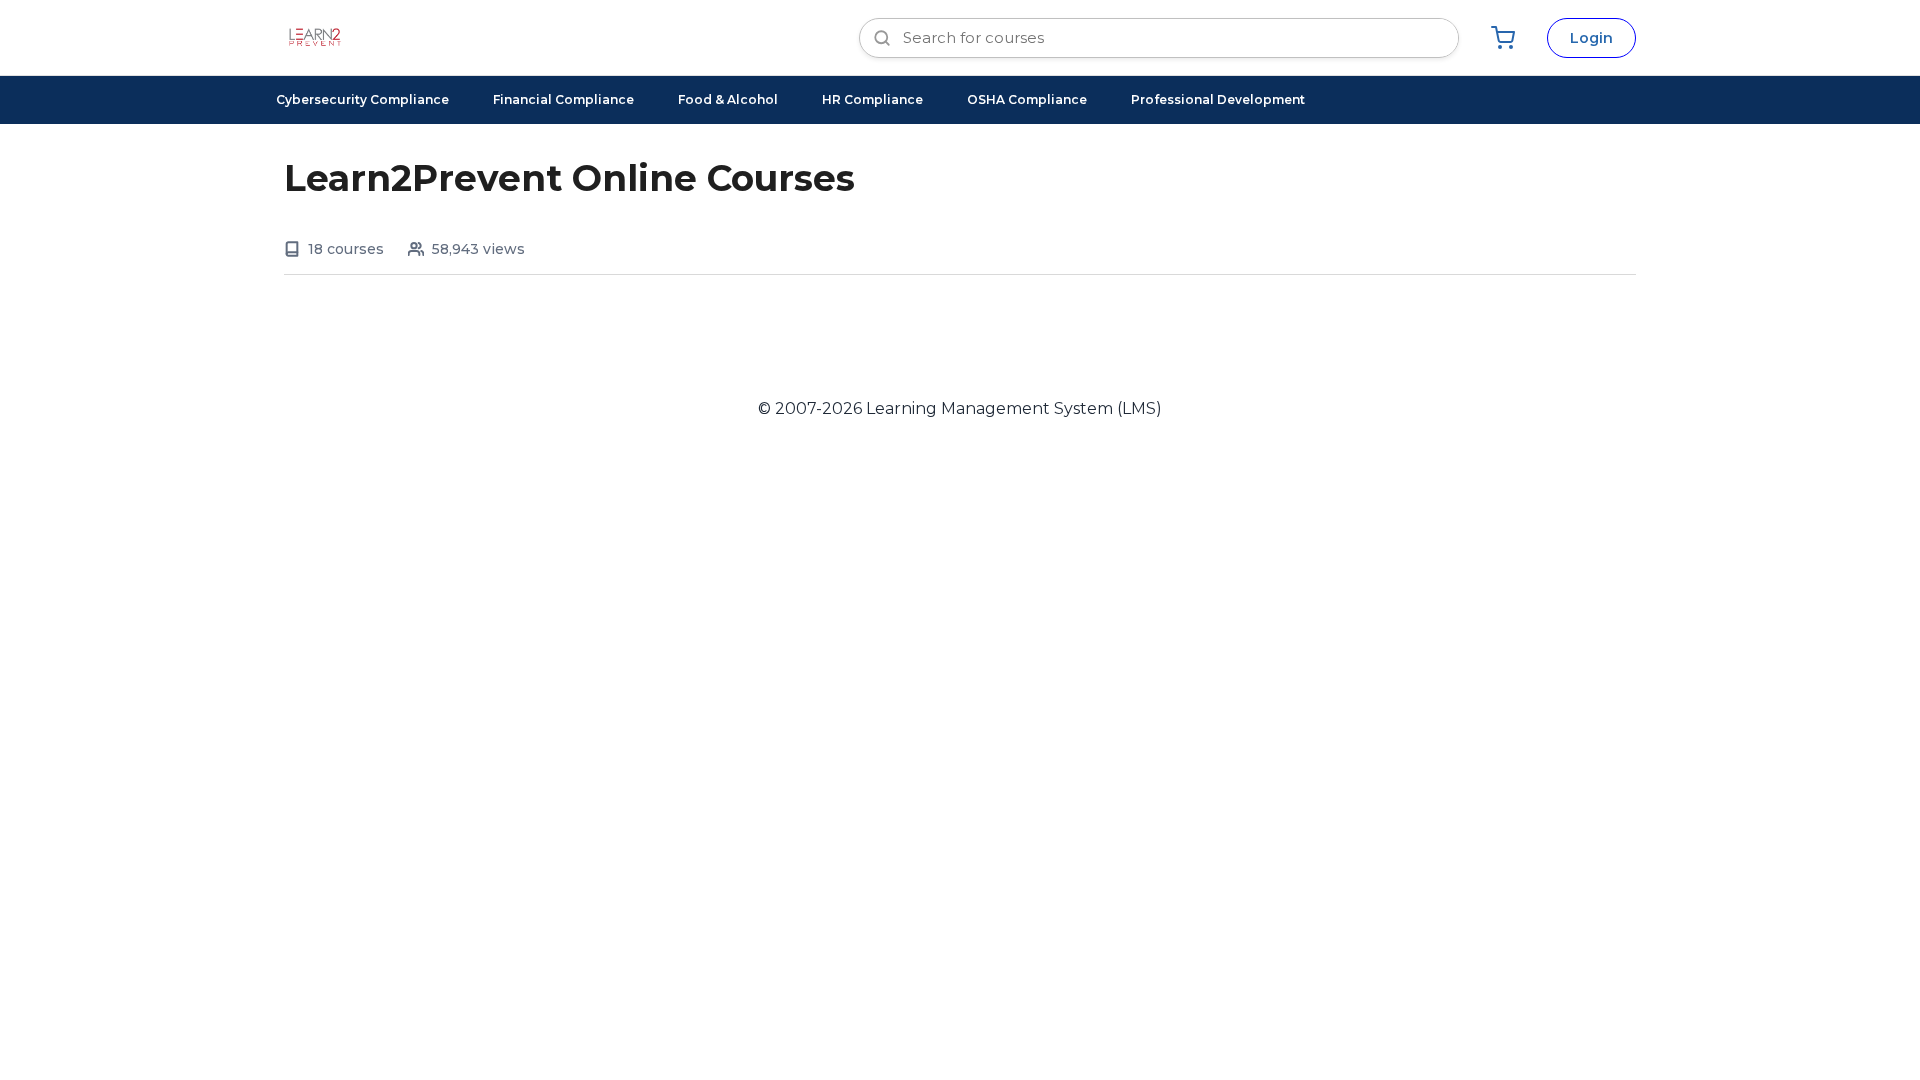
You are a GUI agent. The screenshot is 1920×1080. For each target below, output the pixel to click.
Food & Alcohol (728, 99)
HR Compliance (872, 99)
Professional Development (1218, 99)
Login (1591, 38)
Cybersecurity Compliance (362, 99)
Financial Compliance (563, 99)
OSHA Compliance (1027, 99)
